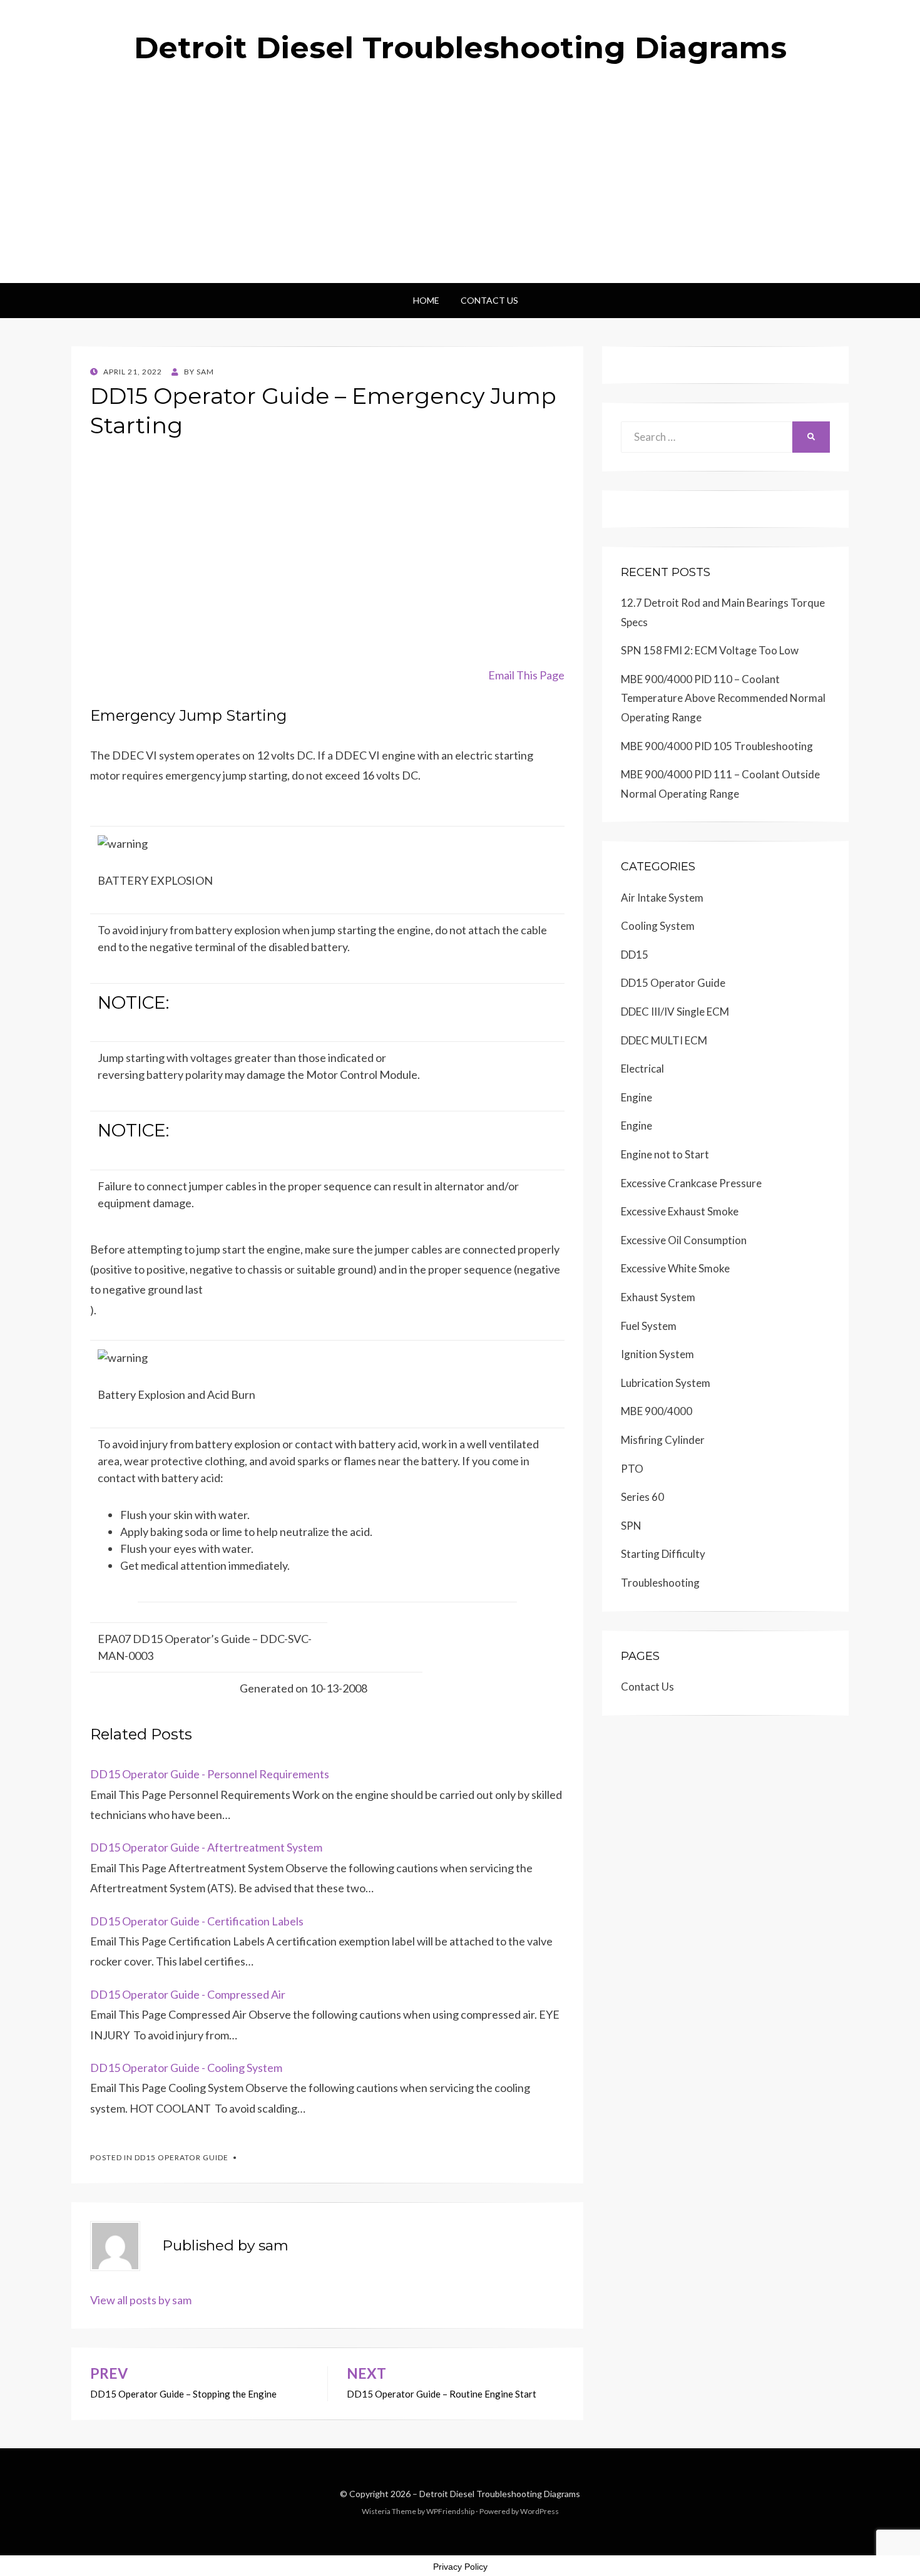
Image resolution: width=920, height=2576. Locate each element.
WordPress (539, 2511)
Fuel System (649, 1326)
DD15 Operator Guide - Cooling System (186, 2068)
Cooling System (658, 926)
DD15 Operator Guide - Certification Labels (197, 1921)
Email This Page (526, 675)
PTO (632, 1469)
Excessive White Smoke (675, 1268)
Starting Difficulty (663, 1554)
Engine (636, 1097)
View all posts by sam (141, 2300)
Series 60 (642, 1497)
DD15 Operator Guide (181, 2157)
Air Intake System (662, 898)
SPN (631, 1526)
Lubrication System (666, 1383)
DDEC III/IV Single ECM (675, 1012)
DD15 (635, 955)
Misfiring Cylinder (663, 1440)
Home (426, 300)
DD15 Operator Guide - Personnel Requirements (210, 1774)
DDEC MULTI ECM (664, 1040)
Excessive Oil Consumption (684, 1240)
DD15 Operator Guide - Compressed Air (188, 1994)
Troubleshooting (660, 1583)
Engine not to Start (665, 1154)
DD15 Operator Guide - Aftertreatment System (206, 1847)
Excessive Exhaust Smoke (680, 1211)
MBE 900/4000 (657, 1411)
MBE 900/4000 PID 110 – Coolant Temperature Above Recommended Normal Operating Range (723, 698)
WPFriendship (450, 2511)
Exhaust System (658, 1297)
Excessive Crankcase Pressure (691, 1183)
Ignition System (657, 1354)
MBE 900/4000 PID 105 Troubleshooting (717, 746)
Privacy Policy (460, 2567)
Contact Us (489, 300)
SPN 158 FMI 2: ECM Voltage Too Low (710, 650)
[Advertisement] (460, 189)
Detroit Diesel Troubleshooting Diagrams (460, 48)
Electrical (642, 1069)
